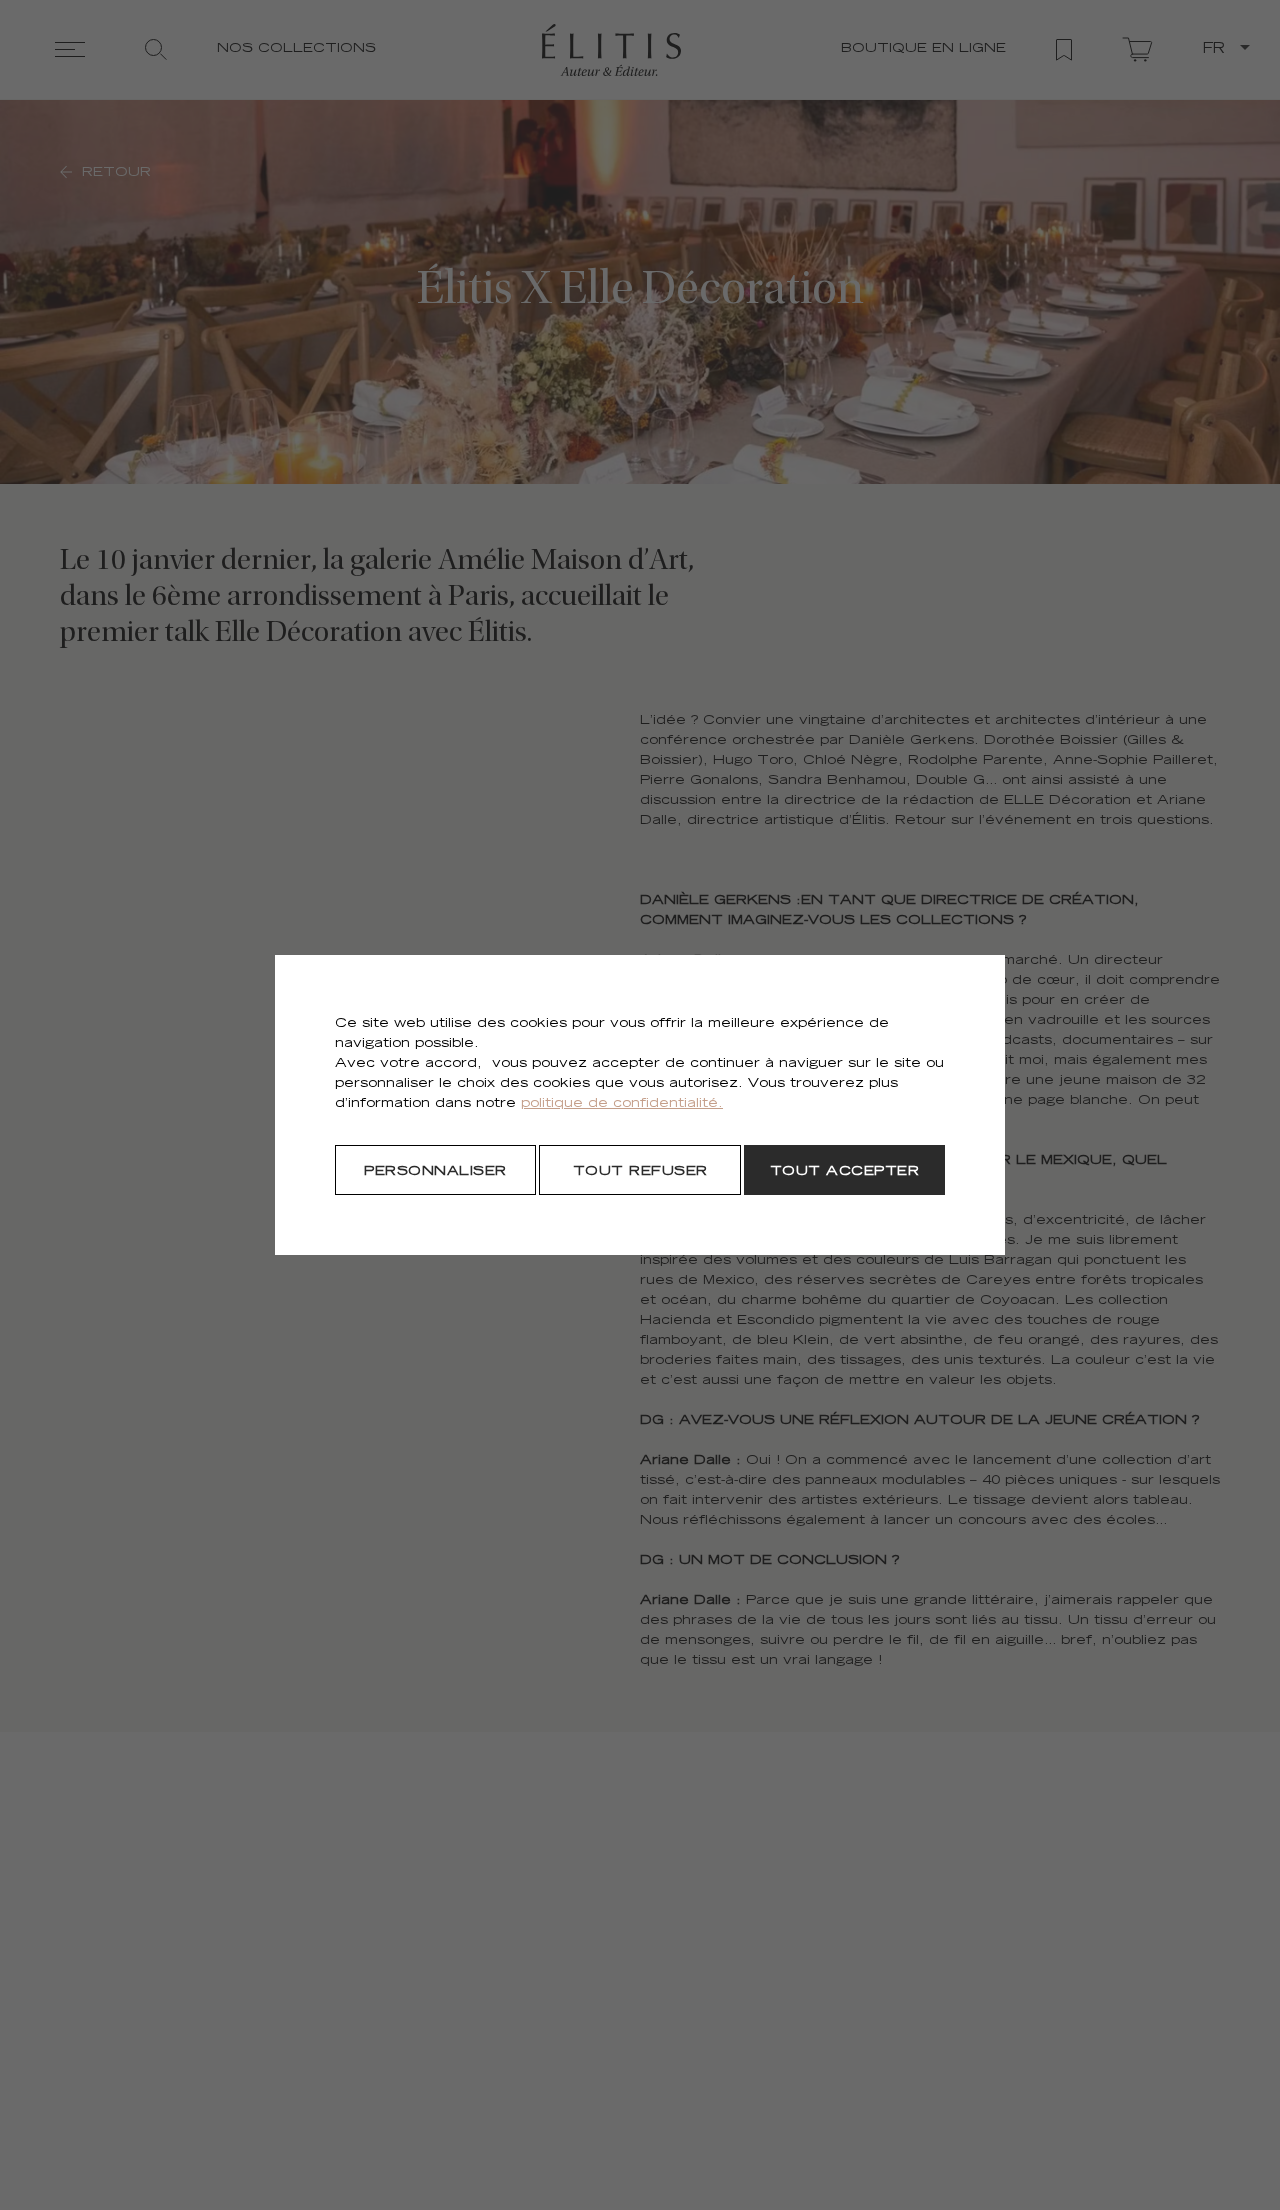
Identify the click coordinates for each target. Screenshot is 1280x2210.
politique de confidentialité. (622, 1104)
